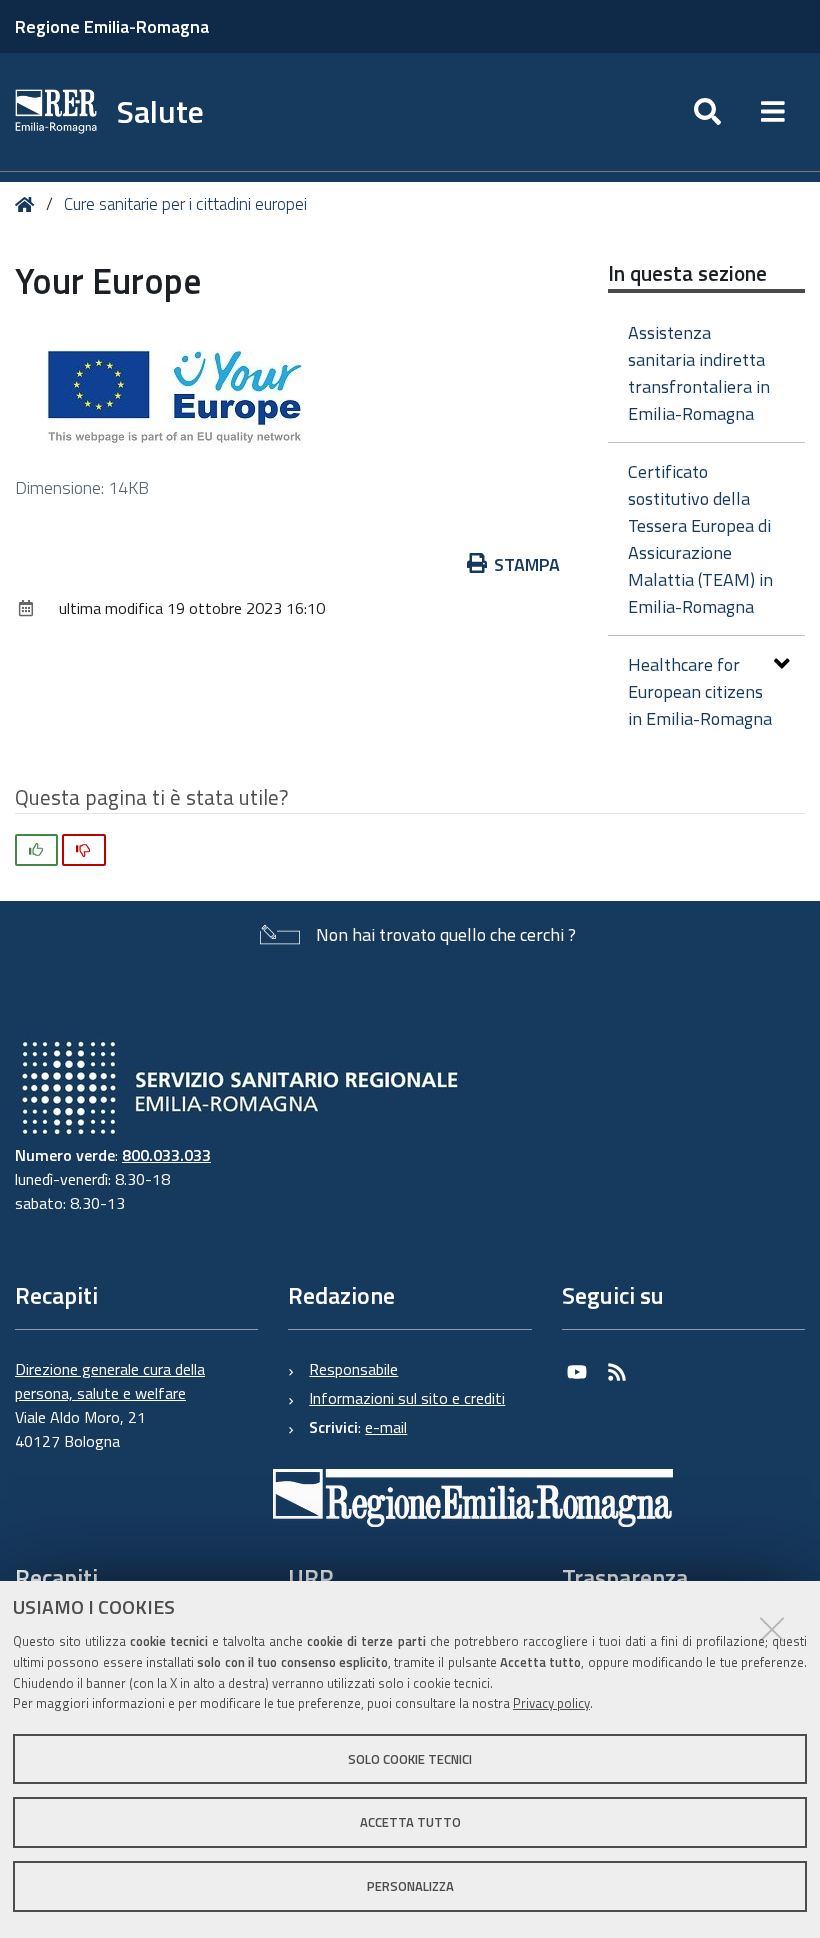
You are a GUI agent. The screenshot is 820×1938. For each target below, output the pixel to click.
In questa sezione (687, 273)
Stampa (527, 564)
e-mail (386, 1427)
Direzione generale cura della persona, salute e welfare (110, 1381)
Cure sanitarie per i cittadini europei (185, 204)
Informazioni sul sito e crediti (407, 1398)
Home (28, 204)
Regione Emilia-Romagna (112, 26)
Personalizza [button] (410, 1886)
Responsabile (353, 1369)
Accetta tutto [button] (410, 1822)
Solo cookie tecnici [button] (410, 1759)
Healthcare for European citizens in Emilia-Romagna (700, 691)
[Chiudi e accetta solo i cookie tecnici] (772, 1629)
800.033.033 (166, 1155)
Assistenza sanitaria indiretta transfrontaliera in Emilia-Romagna (699, 373)
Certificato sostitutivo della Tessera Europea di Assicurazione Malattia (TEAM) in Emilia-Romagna (700, 539)
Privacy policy (551, 1703)
